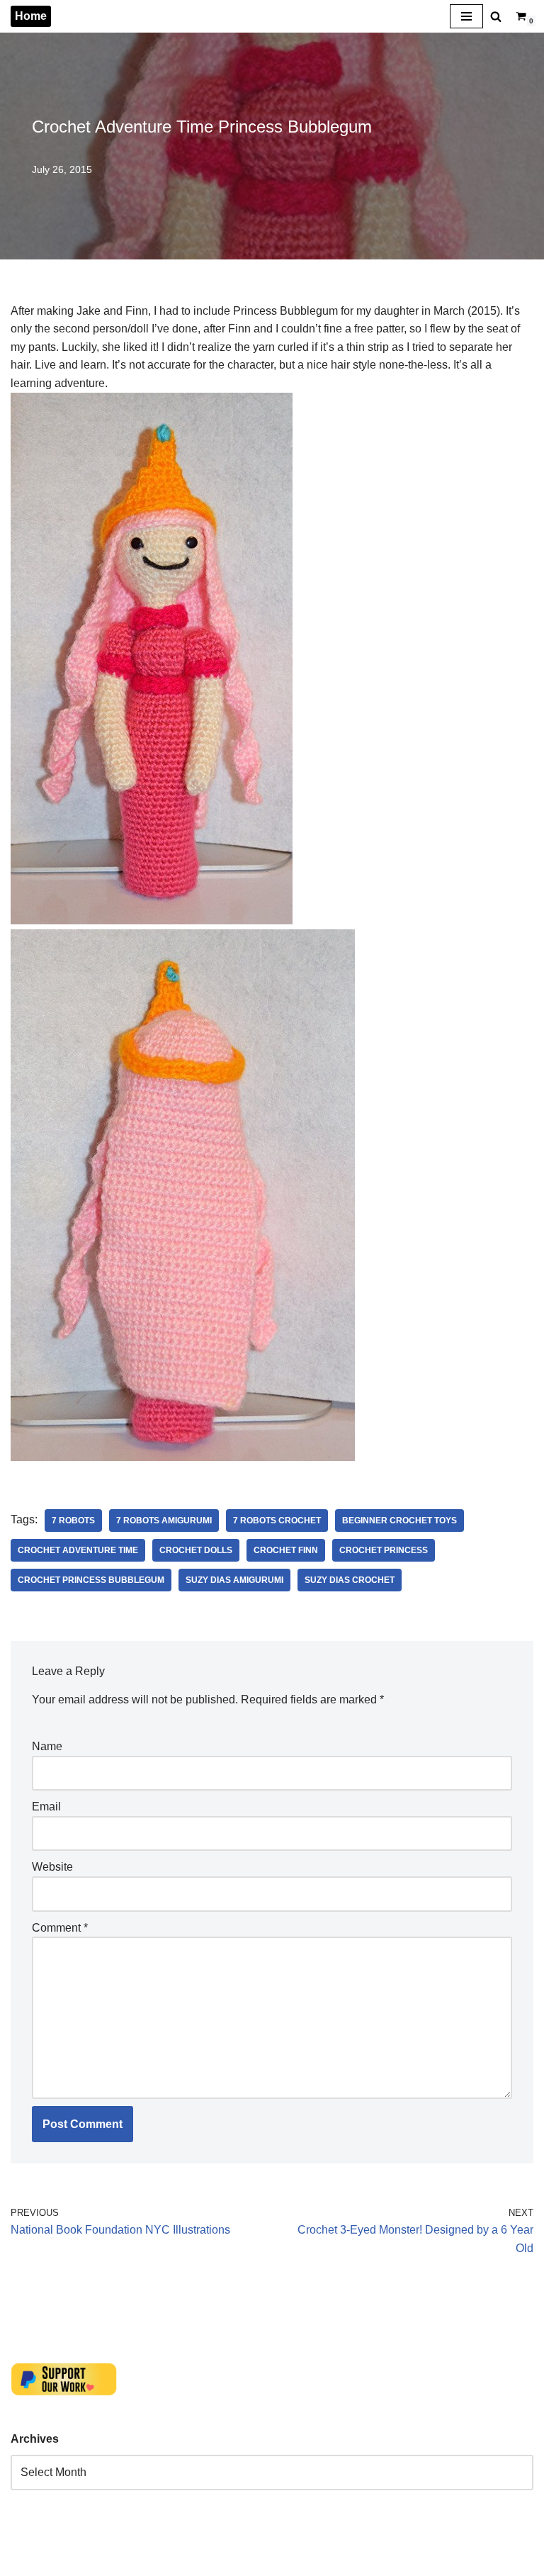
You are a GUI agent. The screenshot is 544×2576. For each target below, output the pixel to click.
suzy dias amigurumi (234, 1580)
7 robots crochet (277, 1521)
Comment (60, 1928)
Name (47, 1746)
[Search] (496, 16)
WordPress (137, 2561)
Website (52, 1867)
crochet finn (286, 1550)
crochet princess (384, 1550)
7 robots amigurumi (164, 1521)
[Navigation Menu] (466, 16)
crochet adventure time (78, 1550)
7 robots (73, 1521)
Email (46, 1807)
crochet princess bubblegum (91, 1580)
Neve (24, 2561)
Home (31, 16)
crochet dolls (196, 1550)
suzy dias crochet (350, 1580)
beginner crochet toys (399, 1521)
